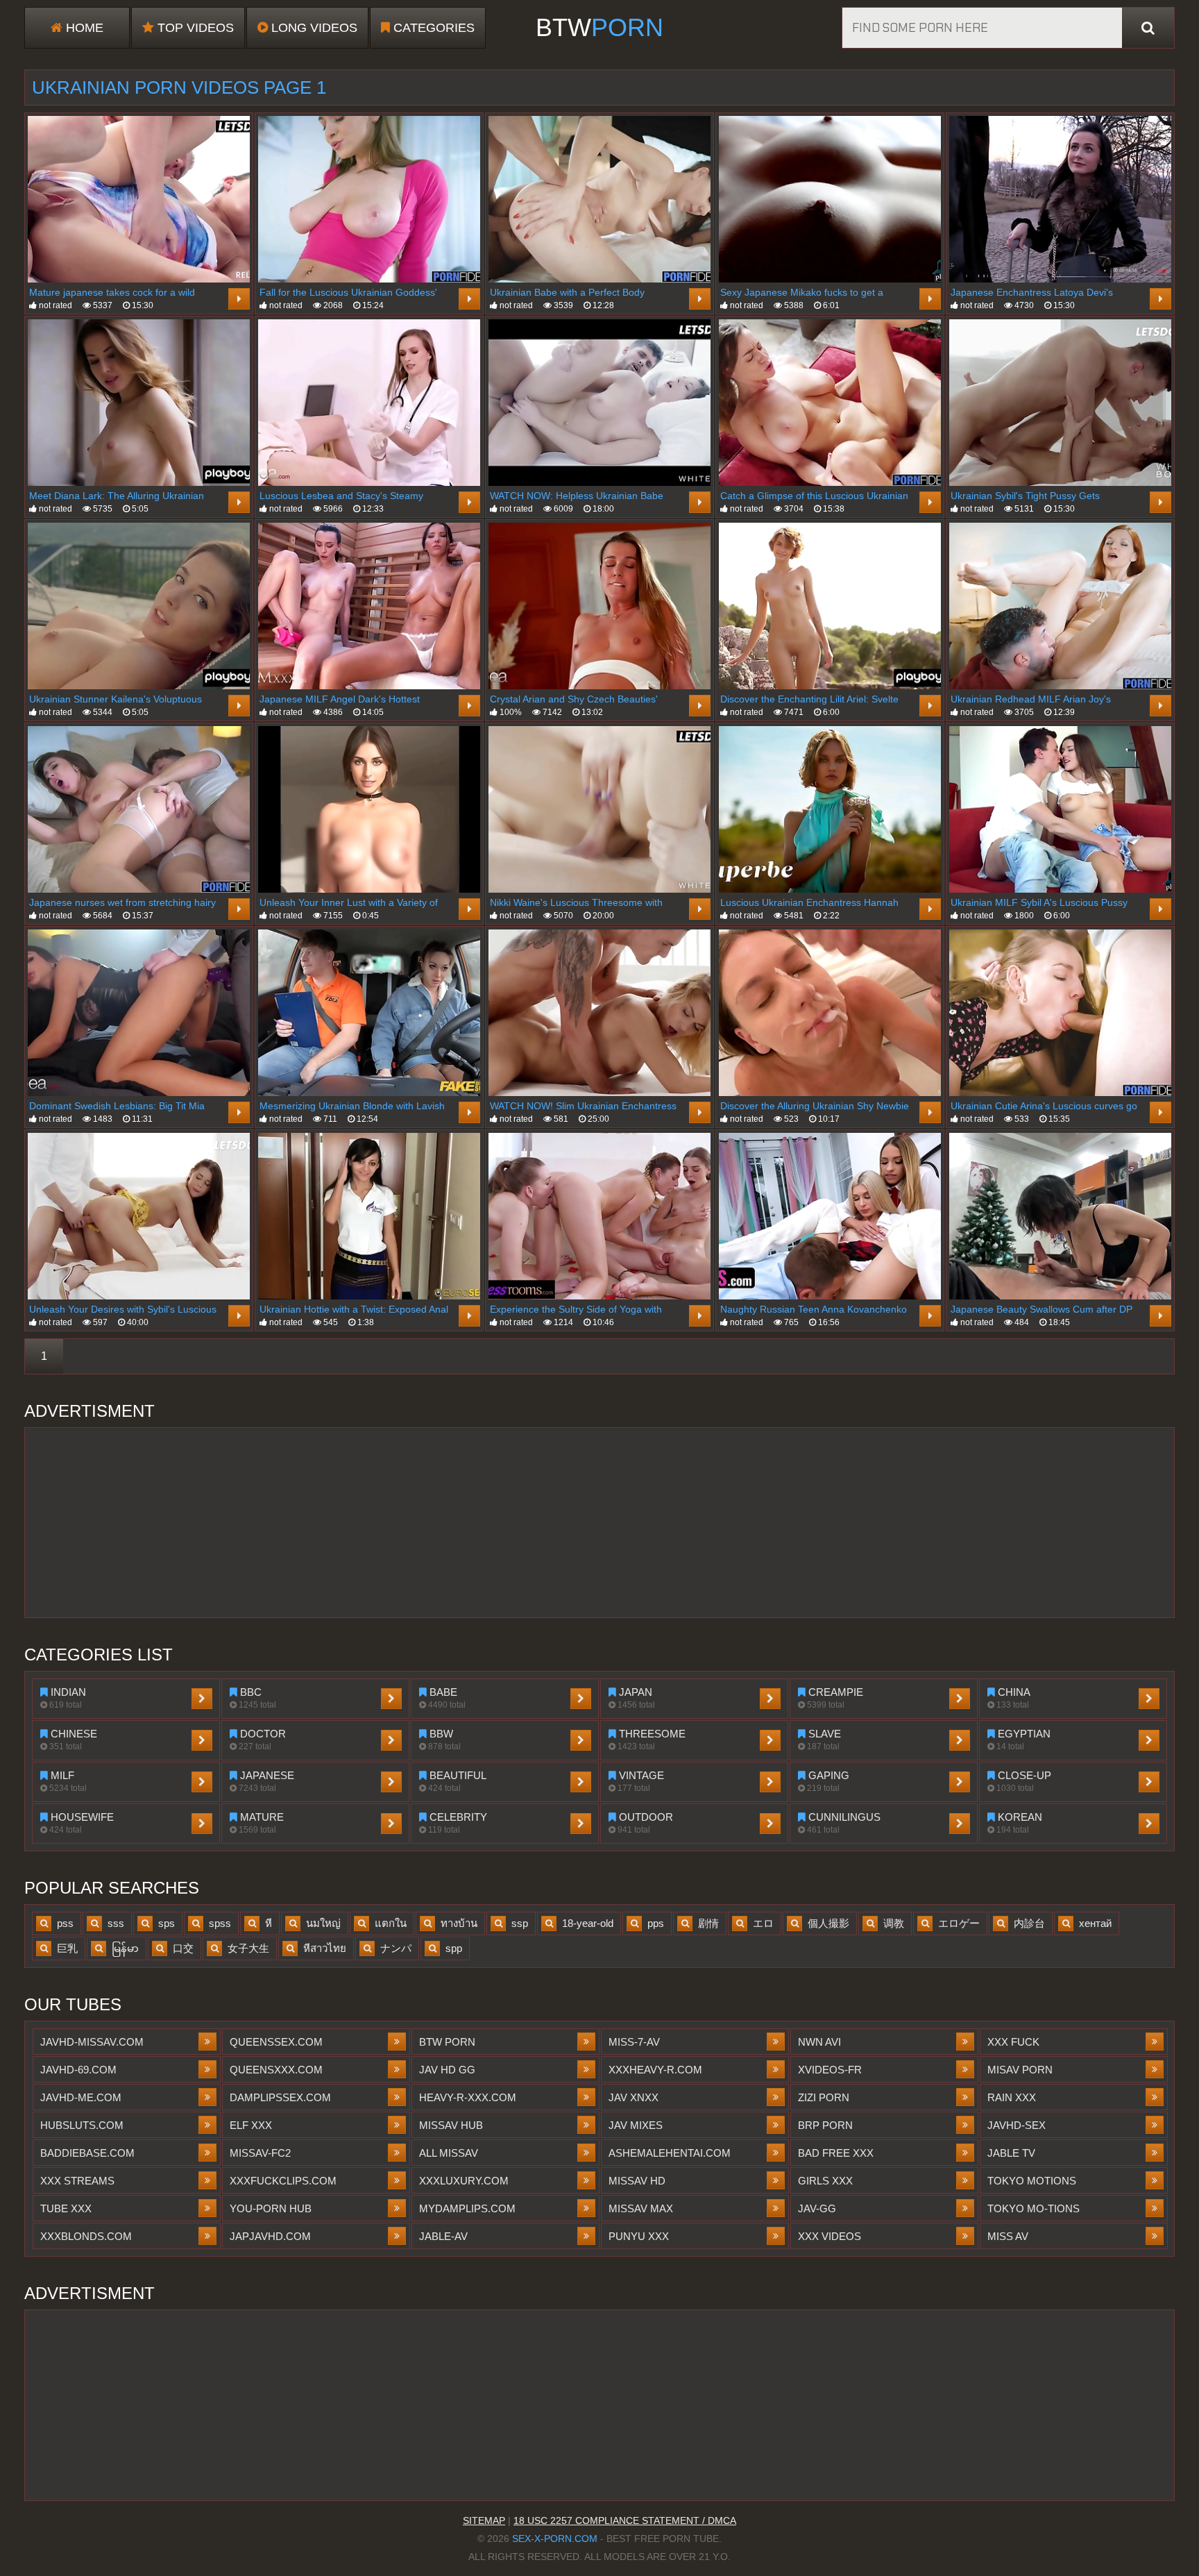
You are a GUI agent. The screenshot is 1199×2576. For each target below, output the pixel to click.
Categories (432, 28)
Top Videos (194, 28)
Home (83, 28)
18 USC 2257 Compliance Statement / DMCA (625, 2520)
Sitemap (484, 2520)
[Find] (1148, 28)
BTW (599, 27)
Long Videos (313, 28)
